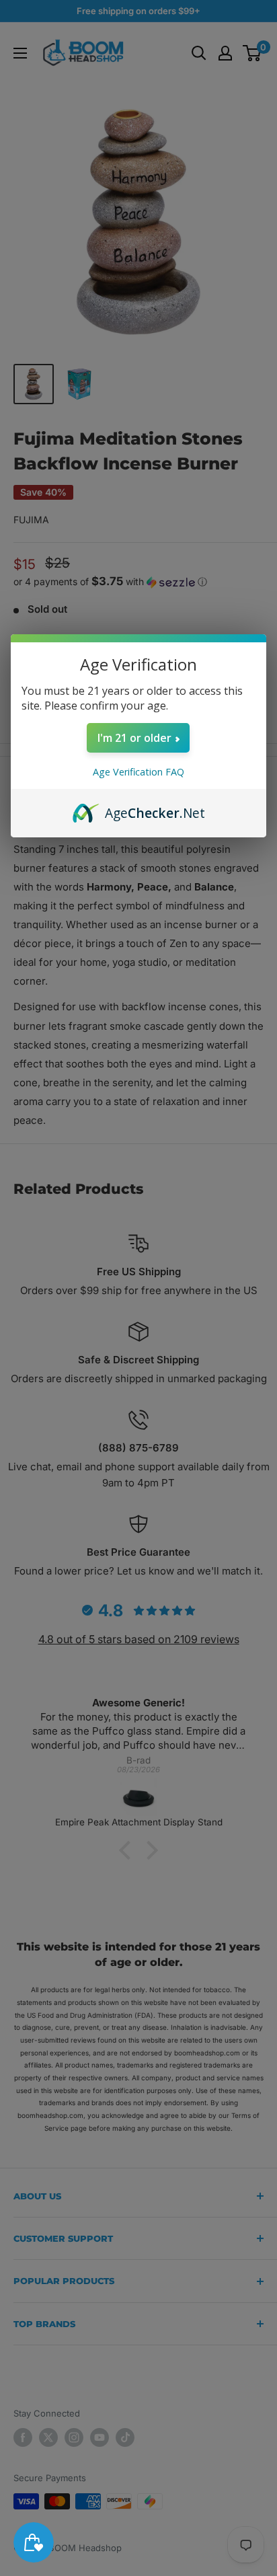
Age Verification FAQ (138, 772)
